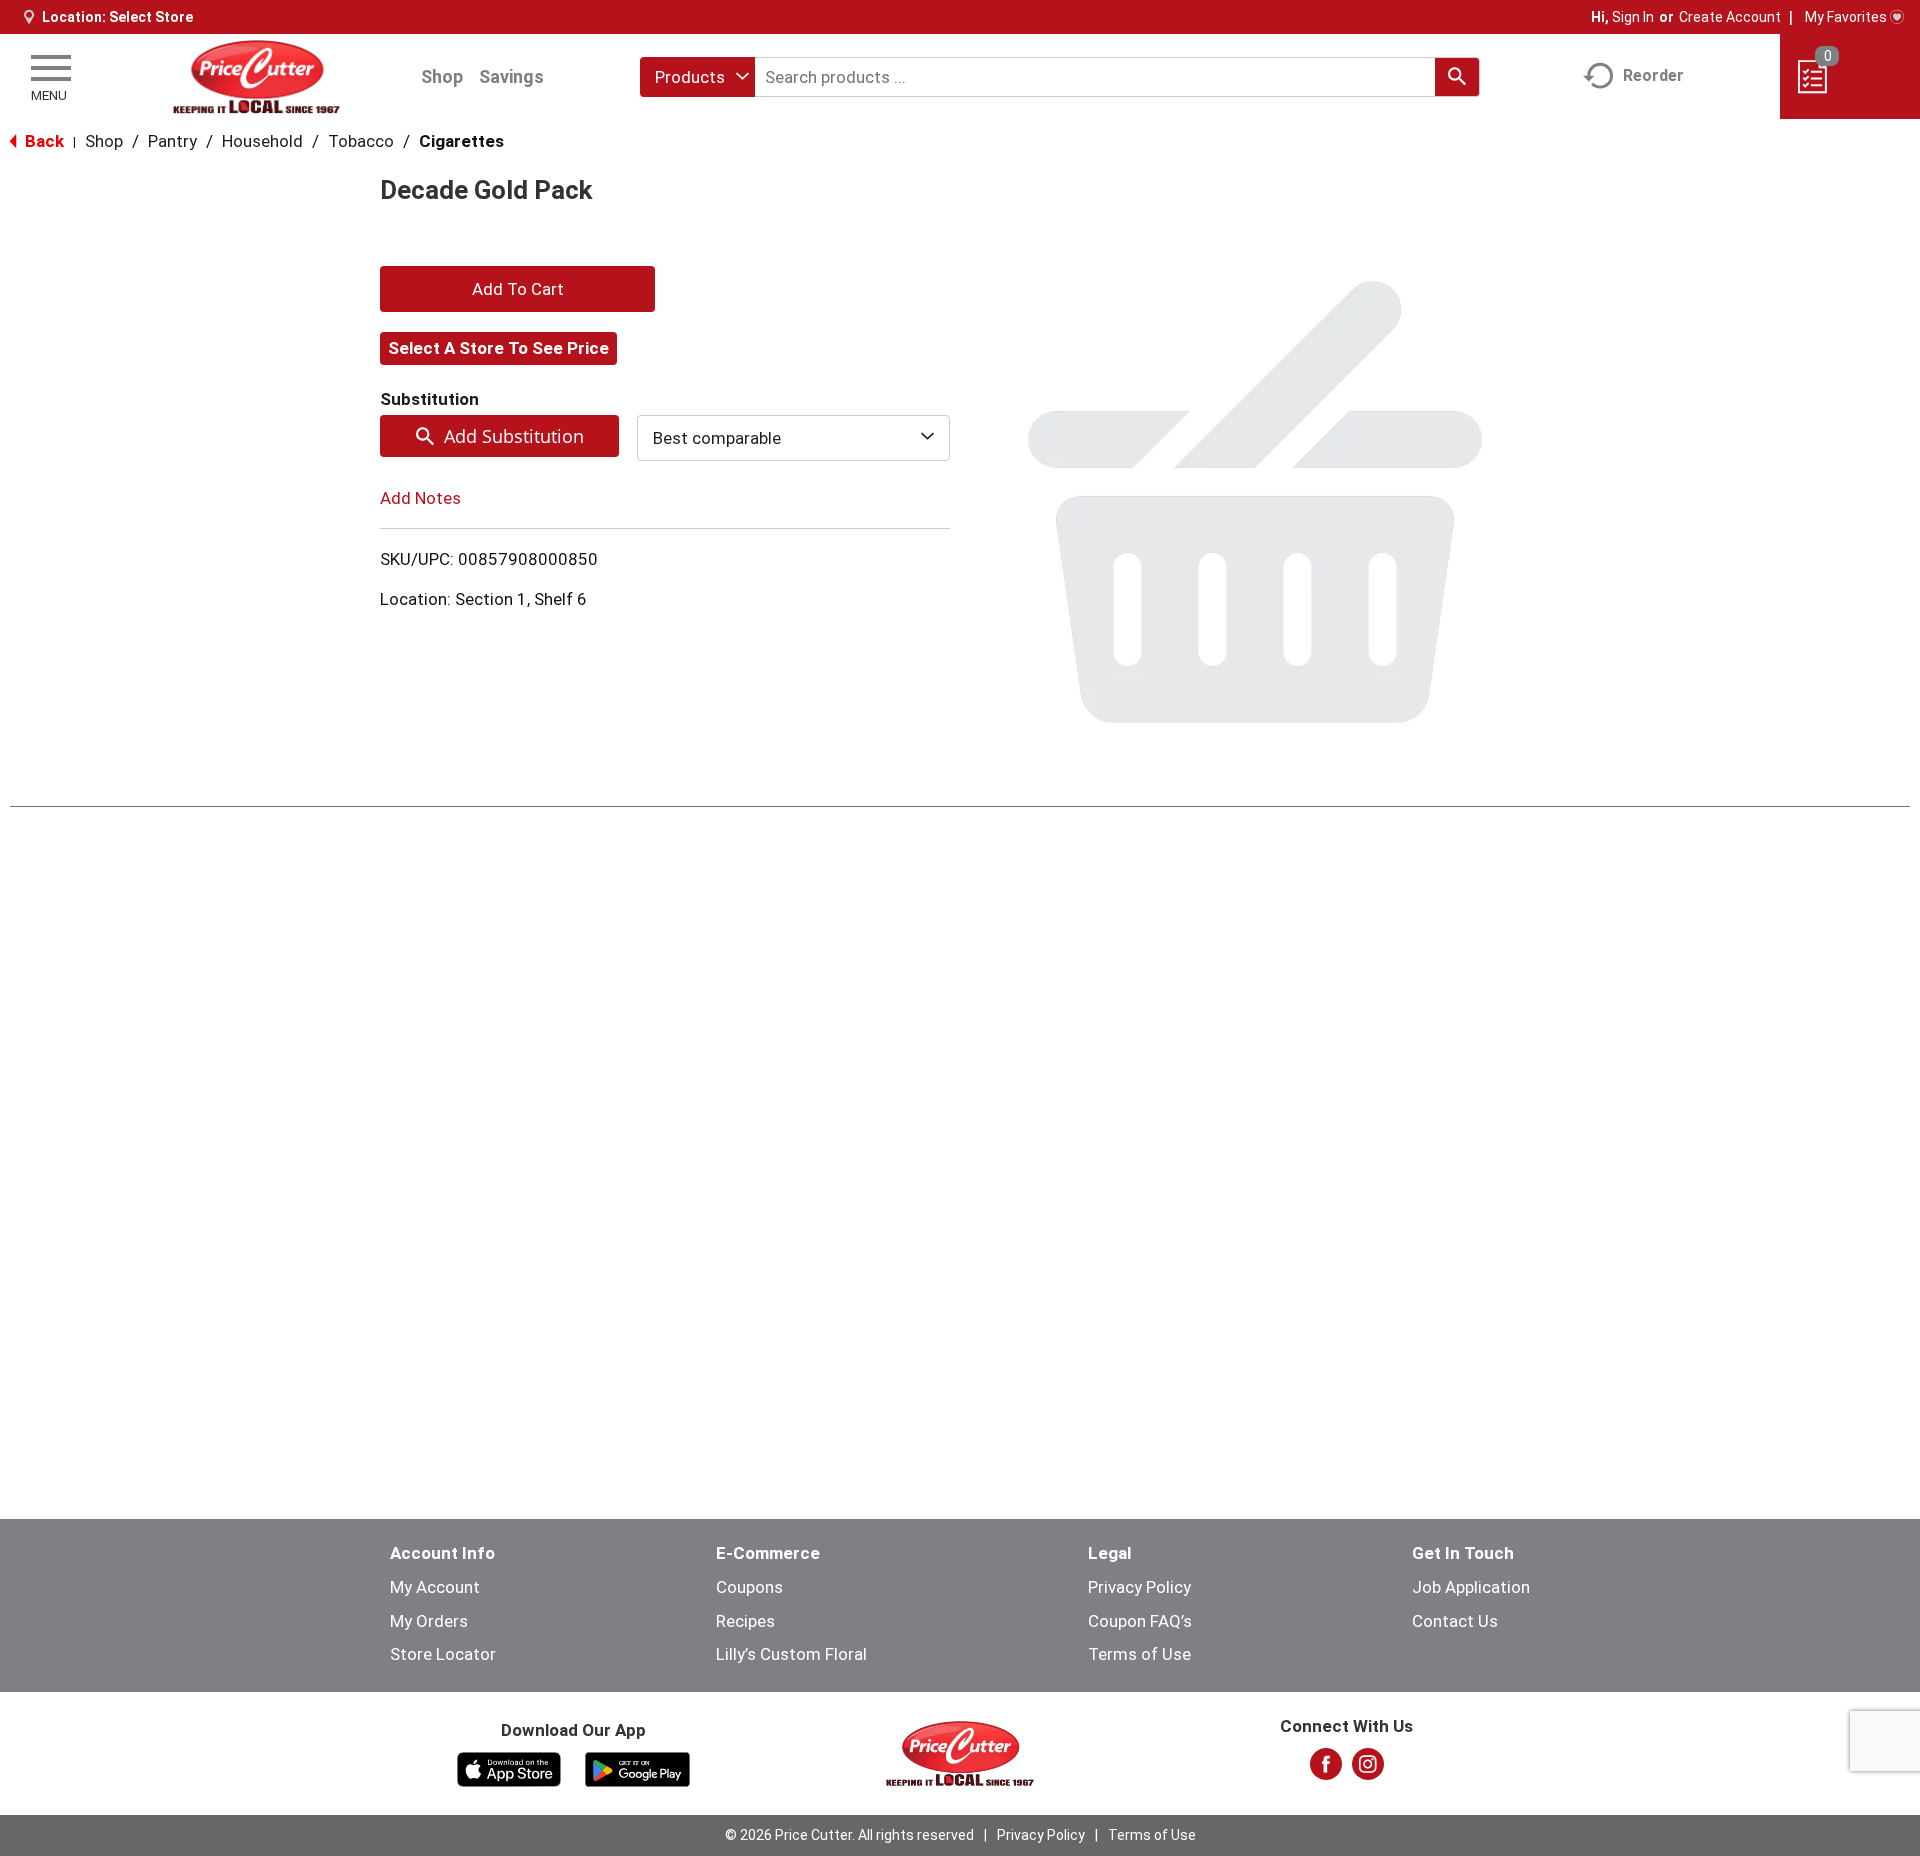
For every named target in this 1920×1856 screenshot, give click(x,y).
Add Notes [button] (420, 498)
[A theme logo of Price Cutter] (256, 76)
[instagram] (1368, 1770)
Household (262, 141)
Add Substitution (514, 436)
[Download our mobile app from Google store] (637, 1768)
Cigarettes (461, 141)
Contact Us (1455, 1621)
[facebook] (1326, 1770)
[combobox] (697, 77)
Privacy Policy (1139, 1587)
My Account (435, 1587)
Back (42, 141)
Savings (511, 76)
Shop (442, 76)
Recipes (745, 1621)
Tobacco (361, 141)
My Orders (429, 1621)
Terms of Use (1139, 1654)
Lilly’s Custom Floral (791, 1654)
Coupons (749, 1587)
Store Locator (443, 1654)
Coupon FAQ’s (1140, 1621)
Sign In (1633, 17)
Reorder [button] (1653, 75)
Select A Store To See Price (498, 348)
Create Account (1730, 17)
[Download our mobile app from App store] (509, 1768)
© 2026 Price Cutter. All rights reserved (849, 1835)
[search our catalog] (1457, 77)
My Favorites (1846, 17)
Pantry (172, 141)
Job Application (1471, 1587)
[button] (517, 289)
